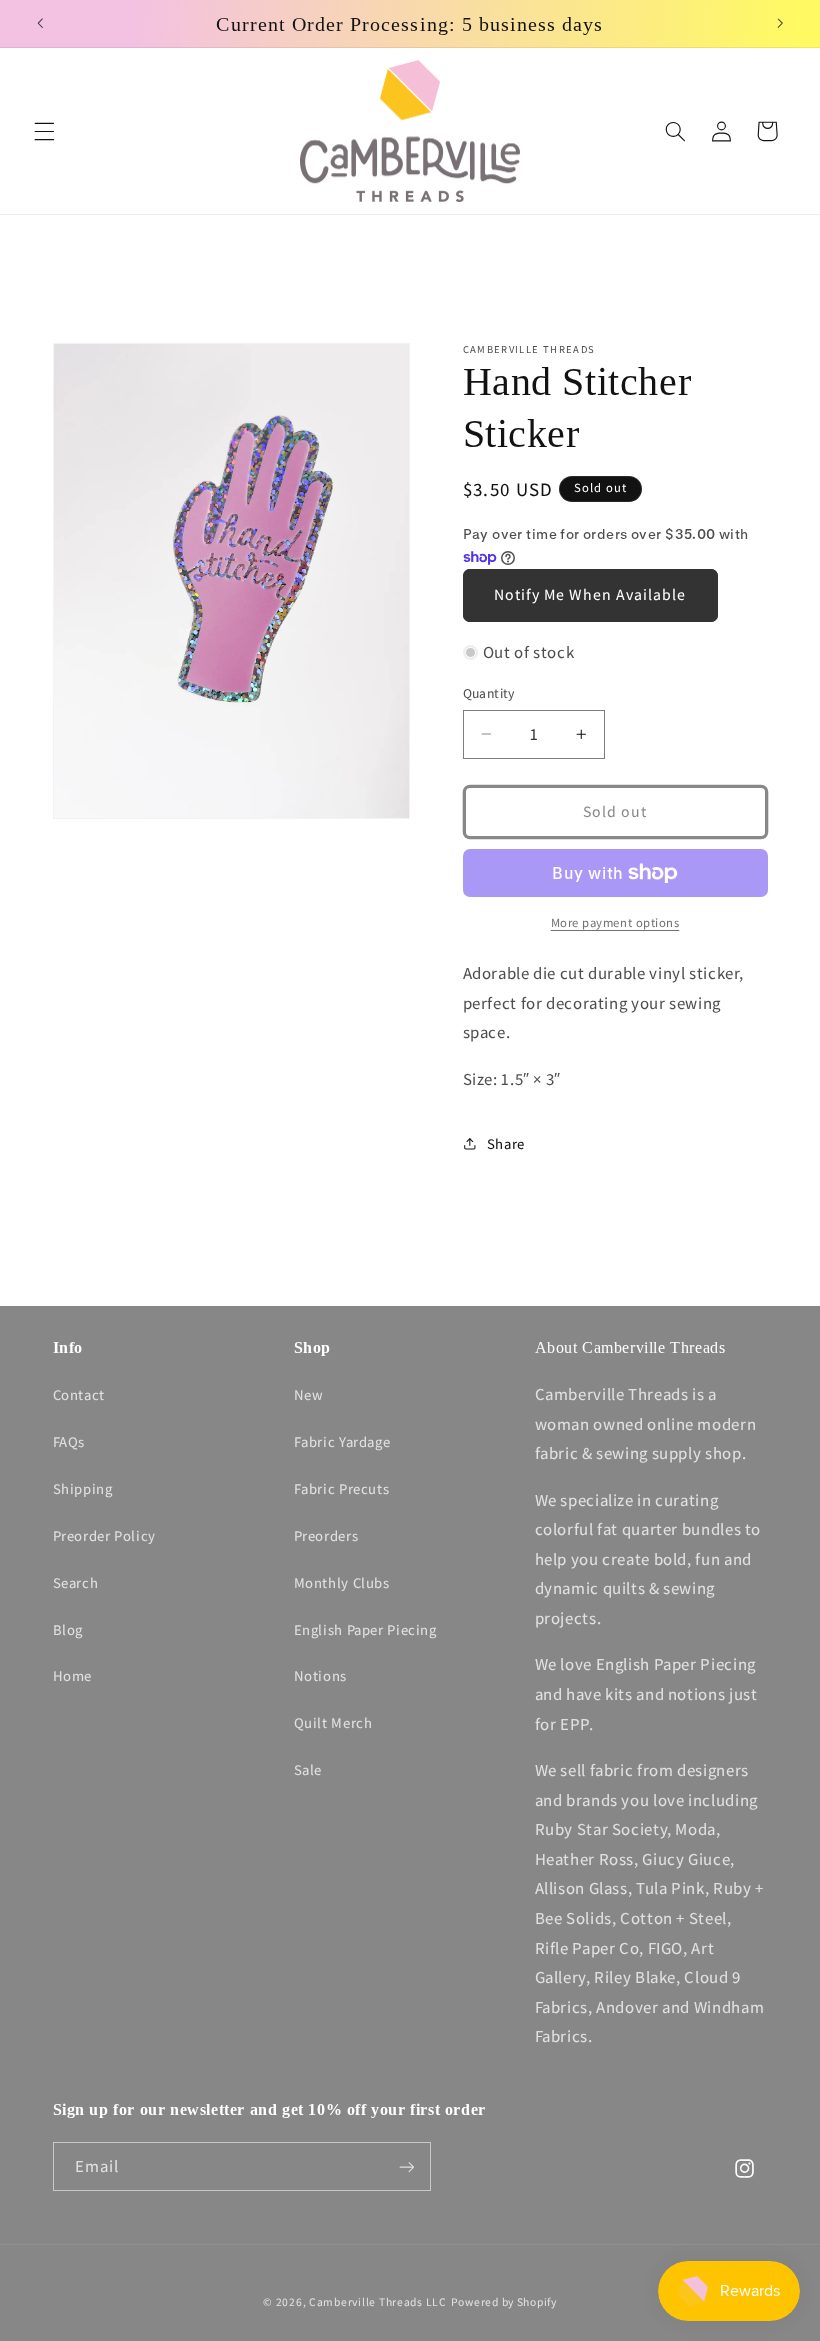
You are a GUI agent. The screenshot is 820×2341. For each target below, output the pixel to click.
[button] (44, 131)
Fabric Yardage (342, 1441)
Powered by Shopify (504, 2301)
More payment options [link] (615, 922)
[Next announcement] (780, 24)
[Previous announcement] (40, 24)
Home (73, 1675)
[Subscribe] (406, 2166)
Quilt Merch (333, 1722)
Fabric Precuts (342, 1488)
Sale (308, 1769)
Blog (68, 1629)
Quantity (489, 693)
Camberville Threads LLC (378, 2301)
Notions (320, 1675)
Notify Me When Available (590, 594)
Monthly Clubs (342, 1582)
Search (76, 1582)
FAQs (69, 1441)
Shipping (83, 1488)
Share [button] (506, 1143)
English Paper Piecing (365, 1629)
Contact (79, 1394)
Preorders (326, 1535)
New (309, 1394)
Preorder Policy (104, 1535)
